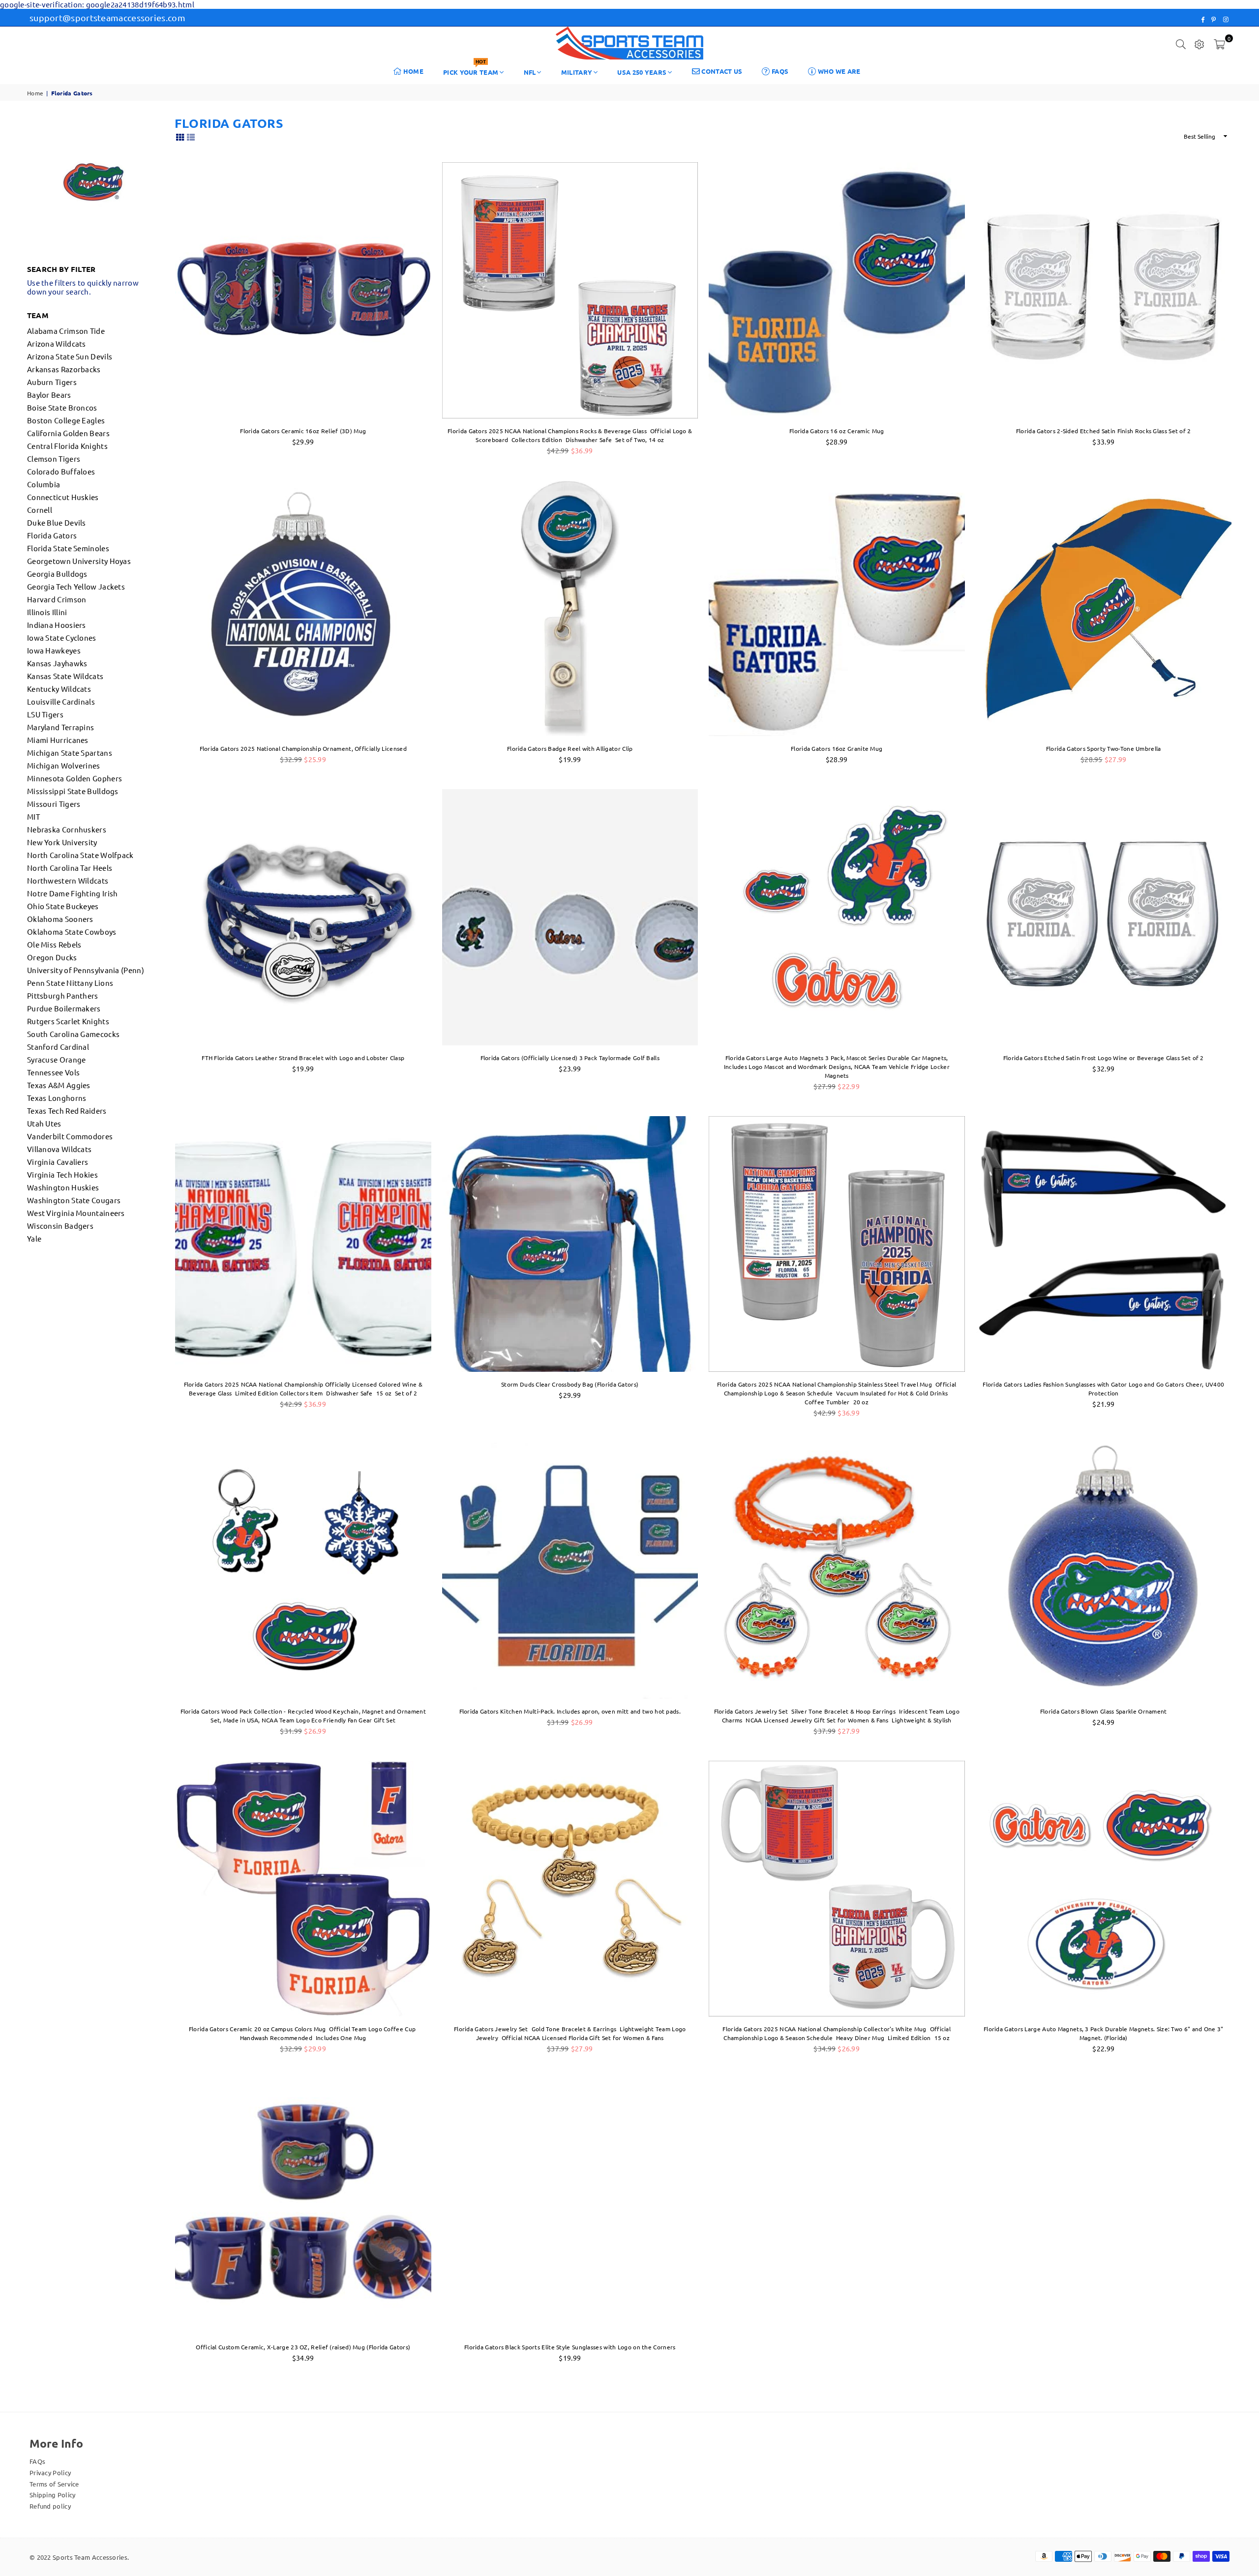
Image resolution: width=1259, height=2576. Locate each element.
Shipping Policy (53, 2495)
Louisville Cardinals (61, 701)
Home (413, 71)
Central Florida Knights (67, 446)
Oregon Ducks (52, 957)
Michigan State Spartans (70, 753)
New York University (62, 842)
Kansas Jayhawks (57, 663)
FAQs (779, 71)
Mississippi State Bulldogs (73, 791)
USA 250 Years (642, 72)
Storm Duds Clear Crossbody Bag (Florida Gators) (570, 1384)
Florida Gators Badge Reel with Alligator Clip (570, 748)
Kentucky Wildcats (59, 689)
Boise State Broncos (62, 407)
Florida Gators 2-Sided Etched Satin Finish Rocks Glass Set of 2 (1104, 431)
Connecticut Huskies (63, 497)
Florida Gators (52, 535)
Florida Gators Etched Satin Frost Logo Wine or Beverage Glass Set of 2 (1104, 1058)
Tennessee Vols (53, 1072)
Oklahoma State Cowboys (72, 932)
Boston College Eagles (66, 420)
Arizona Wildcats (57, 343)
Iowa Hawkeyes (54, 650)
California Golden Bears (68, 433)
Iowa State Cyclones (62, 637)
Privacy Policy (50, 2472)
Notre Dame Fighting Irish (73, 893)
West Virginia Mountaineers (76, 1213)
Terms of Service (54, 2484)
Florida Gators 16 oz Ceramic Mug (837, 431)
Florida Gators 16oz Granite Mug (837, 748)
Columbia (44, 484)
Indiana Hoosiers (57, 625)
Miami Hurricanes (58, 740)
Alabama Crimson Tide (66, 331)
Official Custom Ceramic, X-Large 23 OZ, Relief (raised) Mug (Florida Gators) (303, 2347)
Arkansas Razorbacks (64, 369)
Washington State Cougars (74, 1200)
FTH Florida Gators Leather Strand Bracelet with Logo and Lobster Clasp (303, 1058)
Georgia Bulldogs (57, 574)
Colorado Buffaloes (61, 471)
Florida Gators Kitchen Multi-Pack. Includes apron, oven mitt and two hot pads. (570, 1711)
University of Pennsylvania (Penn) (86, 970)
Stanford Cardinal (58, 1047)
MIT (33, 816)
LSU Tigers (45, 714)
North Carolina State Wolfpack (80, 855)
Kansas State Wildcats (65, 676)
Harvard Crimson (57, 599)
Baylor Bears (49, 395)
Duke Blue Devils (57, 522)
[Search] (1181, 43)
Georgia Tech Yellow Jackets (76, 586)
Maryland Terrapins (60, 727)
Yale (34, 1238)
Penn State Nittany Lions (70, 983)
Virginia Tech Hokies (62, 1174)
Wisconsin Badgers (60, 1226)
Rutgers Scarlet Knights (68, 1021)
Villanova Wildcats (59, 1149)
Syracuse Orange (57, 1059)
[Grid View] (180, 136)
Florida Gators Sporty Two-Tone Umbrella (1104, 748)
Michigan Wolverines (64, 765)
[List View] (191, 136)
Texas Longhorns (57, 1098)
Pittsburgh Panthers (63, 995)
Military (577, 72)
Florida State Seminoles (68, 548)
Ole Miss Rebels (54, 944)
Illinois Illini (47, 612)
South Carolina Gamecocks (73, 1034)
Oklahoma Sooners (60, 919)
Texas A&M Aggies (59, 1085)
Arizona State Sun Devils (70, 356)
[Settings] (1199, 43)
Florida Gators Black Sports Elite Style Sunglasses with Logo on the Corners (570, 2347)
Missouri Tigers (54, 804)
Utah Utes (44, 1123)
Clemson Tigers (54, 459)
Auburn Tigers (52, 382)
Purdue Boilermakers (64, 1008)
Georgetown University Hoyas (79, 561)
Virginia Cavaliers (58, 1162)
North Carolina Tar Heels (70, 868)
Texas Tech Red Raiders (67, 1110)
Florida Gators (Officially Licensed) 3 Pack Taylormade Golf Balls (570, 1058)
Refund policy (50, 2506)
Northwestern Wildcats (68, 880)
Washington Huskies (63, 1187)
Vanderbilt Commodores (70, 1136)
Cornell (40, 510)
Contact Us (721, 71)
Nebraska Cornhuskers (67, 829)
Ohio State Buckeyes (63, 906)
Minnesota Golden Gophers (75, 778)
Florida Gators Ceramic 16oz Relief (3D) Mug (303, 431)
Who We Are (838, 71)
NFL (530, 72)
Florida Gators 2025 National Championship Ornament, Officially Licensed (303, 748)
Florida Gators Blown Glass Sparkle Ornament (1104, 1711)
